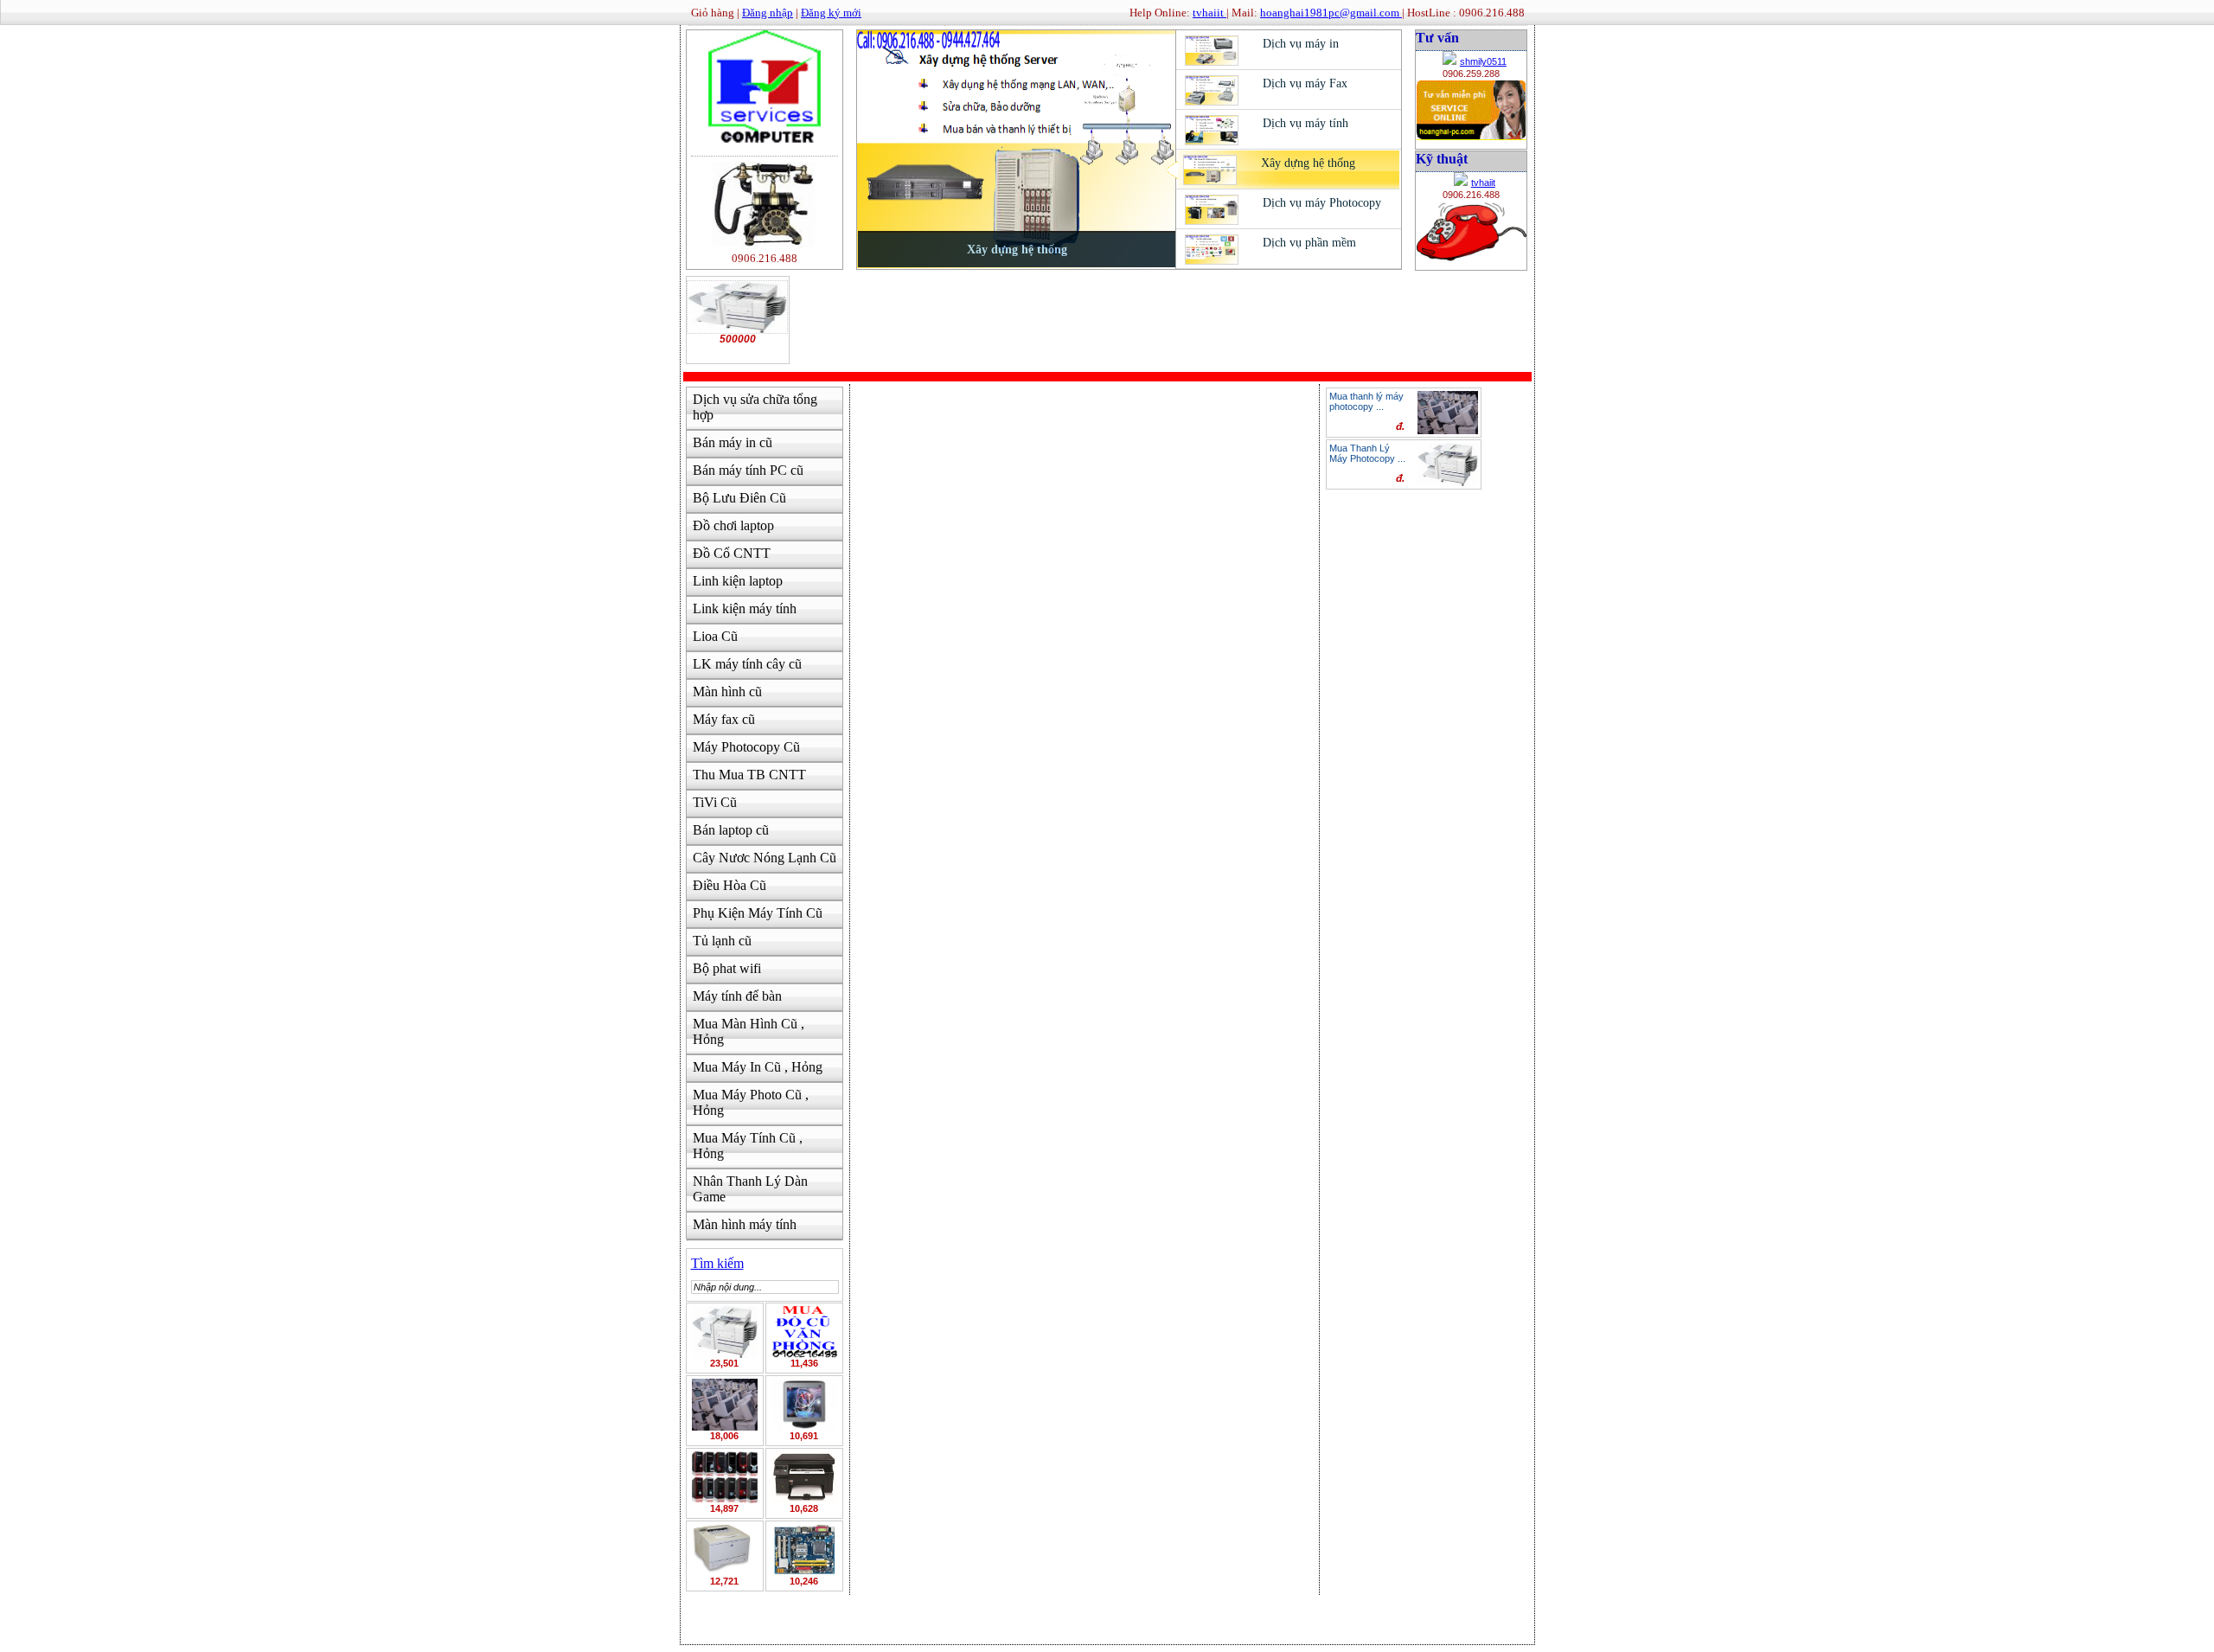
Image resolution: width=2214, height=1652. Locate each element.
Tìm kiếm (717, 1263)
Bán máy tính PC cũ (748, 470)
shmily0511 (1483, 61)
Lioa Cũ (715, 636)
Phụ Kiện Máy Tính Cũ (758, 913)
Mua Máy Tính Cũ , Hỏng (748, 1146)
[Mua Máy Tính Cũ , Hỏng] (725, 1476)
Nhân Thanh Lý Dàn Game (750, 1189)
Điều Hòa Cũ (729, 885)
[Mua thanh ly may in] (804, 1331)
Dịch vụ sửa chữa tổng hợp (755, 407)
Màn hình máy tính (745, 1224)
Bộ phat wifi (727, 968)
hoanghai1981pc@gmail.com (1331, 13)
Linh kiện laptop (738, 581)
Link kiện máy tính (745, 608)
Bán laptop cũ (731, 830)
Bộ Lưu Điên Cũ (739, 498)
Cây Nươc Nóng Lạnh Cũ (765, 858)
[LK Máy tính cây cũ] (804, 1549)
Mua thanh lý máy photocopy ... (1366, 401)
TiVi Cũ (715, 802)
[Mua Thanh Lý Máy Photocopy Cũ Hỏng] (725, 1331)
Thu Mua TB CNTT (749, 775)
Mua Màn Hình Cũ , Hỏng (749, 1031)
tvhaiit (1483, 182)
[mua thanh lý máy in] (725, 1549)
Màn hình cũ (727, 692)
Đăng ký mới (831, 13)
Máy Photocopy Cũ (746, 747)
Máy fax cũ (724, 719)
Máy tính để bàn (737, 996)
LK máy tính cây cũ (747, 664)
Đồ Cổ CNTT (732, 553)
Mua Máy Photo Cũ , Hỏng (751, 1102)
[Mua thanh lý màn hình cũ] (804, 1403)
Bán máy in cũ (733, 442)
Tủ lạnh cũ (722, 941)
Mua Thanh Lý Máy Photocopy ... (1367, 453)
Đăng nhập (768, 13)
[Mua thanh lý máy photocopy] (725, 1403)
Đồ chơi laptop (733, 525)
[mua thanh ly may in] (804, 1476)
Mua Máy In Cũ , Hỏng (758, 1067)
